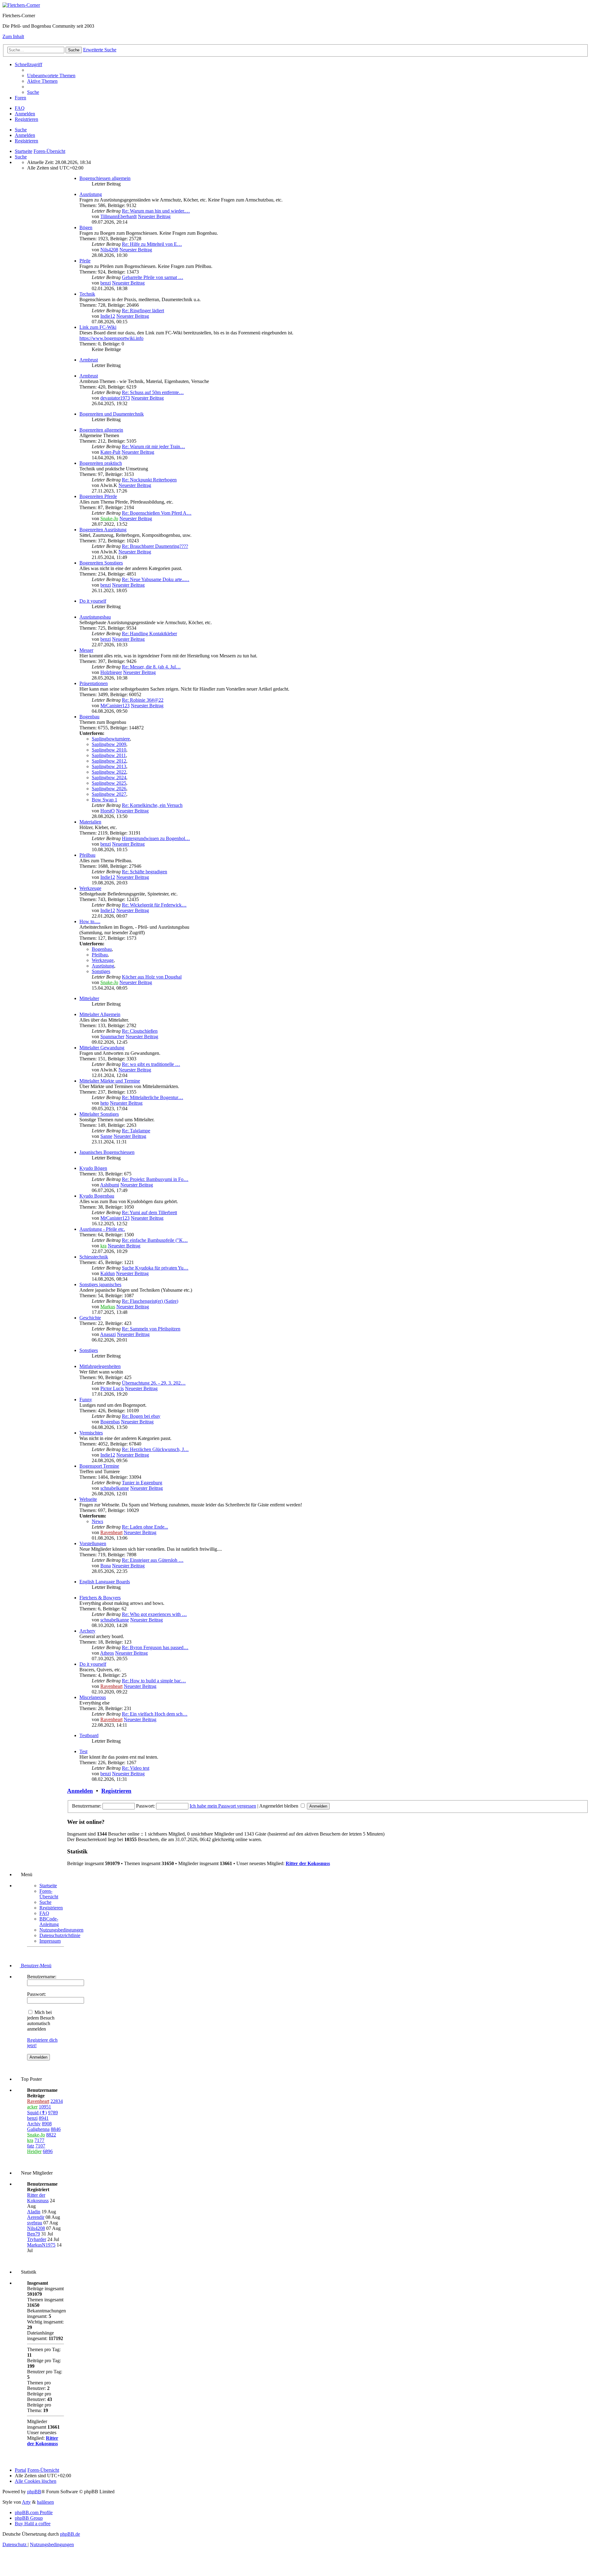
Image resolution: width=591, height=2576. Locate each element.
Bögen (86, 227)
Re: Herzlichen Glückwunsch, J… (155, 1449)
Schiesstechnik (94, 1257)
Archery (87, 1631)
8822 (51, 2135)
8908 (47, 2124)
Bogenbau (89, 717)
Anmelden (25, 135)
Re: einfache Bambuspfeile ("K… (155, 1240)
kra (103, 1246)
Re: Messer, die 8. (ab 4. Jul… (151, 667)
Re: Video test (136, 1768)
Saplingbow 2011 (109, 755)
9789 (53, 2113)
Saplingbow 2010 (109, 750)
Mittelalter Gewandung (102, 1048)
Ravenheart (111, 1532)
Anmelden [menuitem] (25, 114)
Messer (86, 650)
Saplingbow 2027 (109, 794)
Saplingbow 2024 (109, 778)
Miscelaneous (93, 1697)
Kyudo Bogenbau (97, 1196)
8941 (44, 2118)
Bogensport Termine (99, 1466)
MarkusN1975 (41, 2245)
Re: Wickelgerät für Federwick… (154, 905)
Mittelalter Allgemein (100, 1014)
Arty (26, 2502)
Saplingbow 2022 (109, 772)
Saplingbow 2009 (109, 744)
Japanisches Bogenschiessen (107, 1152)
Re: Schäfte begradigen (145, 872)
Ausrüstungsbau (95, 617)
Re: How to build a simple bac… (154, 1681)
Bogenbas (110, 1422)
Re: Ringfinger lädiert (143, 311)
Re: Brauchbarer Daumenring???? (155, 546)
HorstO (108, 811)
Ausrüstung (91, 194)
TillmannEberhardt (119, 216)
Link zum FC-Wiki (98, 327)
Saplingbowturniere (111, 739)
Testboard (89, 1735)
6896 (48, 2151)
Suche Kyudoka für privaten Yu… (155, 1268)
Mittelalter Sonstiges (99, 1114)
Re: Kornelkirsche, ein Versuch (152, 805)
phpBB (34, 2492)
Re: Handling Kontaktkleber (149, 634)
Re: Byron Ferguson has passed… (155, 1647)
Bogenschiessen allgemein (105, 178)
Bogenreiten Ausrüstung (103, 530)
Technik (87, 294)
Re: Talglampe (136, 1131)
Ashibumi (110, 1185)
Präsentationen (94, 683)
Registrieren (26, 141)
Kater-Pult (110, 452)
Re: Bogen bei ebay (141, 1416)
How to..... (90, 921)
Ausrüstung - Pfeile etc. (102, 1229)
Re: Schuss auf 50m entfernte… (153, 392)
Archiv (34, 2124)
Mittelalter (89, 998)
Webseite (88, 1499)
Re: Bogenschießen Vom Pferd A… (157, 513)
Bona (106, 1566)
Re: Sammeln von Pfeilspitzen (151, 1329)
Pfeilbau (87, 855)
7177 (39, 2140)
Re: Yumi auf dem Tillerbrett (149, 1212)
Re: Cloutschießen (140, 1031)
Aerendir (36, 2217)
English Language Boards (105, 1582)
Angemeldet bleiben (279, 1806)
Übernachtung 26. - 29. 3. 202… (154, 1383)
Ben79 (34, 2234)
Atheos (107, 1653)
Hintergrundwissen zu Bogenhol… (156, 838)
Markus (108, 1307)
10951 (45, 2107)
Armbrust (89, 360)
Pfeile (85, 261)
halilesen (45, 2502)
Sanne (106, 1136)
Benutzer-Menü (36, 1966)
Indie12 (108, 316)
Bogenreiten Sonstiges (101, 563)
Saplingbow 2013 (109, 766)
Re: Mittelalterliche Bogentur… (153, 1097)
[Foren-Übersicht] (21, 5)
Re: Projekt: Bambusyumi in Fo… (155, 1179)
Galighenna (38, 2129)
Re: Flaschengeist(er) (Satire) (150, 1301)
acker (32, 2107)
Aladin (34, 2212)
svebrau (35, 2223)
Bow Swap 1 (105, 800)
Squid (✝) (37, 2113)
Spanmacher (112, 1037)
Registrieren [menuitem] (26, 119)
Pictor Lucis (112, 1388)
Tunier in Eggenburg (142, 1483)
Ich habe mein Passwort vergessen (223, 1806)
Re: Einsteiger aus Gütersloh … (153, 1560)
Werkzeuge (90, 888)
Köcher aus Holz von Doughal (152, 977)
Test (83, 1751)
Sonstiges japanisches (100, 1284)
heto (105, 1103)
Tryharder (37, 2239)
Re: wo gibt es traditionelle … (151, 1064)
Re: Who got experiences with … (154, 1614)
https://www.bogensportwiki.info (111, 338)
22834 (57, 2101)
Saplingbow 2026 (109, 789)
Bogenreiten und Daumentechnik (112, 414)
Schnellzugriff (28, 64)
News (97, 1521)
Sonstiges (101, 971)
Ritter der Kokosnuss (308, 1863)
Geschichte (90, 1318)
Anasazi (108, 1334)
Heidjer (34, 2151)
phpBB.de (70, 2534)
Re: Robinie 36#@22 (143, 700)
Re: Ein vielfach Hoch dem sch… (155, 1714)
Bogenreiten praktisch (101, 463)
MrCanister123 (115, 706)
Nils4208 (109, 250)
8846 (56, 2129)
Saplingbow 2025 (109, 783)
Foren (20, 98)
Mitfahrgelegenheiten (100, 1366)
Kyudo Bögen (93, 1168)
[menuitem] (51, 76)
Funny (86, 1400)
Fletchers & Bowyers (100, 1598)
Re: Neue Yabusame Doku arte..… (156, 579)
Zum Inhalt (13, 36)
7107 (40, 2146)
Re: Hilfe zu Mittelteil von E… (152, 244)
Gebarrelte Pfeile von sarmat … (153, 277)
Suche (21, 130)
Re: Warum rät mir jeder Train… (153, 447)
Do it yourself (93, 601)
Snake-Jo (109, 518)
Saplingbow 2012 (109, 761)
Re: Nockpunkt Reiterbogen (149, 480)
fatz (31, 2146)
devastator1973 (115, 398)
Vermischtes (91, 1433)
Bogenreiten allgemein (101, 430)
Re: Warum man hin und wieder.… (156, 211)
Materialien (90, 822)
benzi (106, 283)
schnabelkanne (115, 1488)
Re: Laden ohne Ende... (145, 1527)
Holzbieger (111, 672)
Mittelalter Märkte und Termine (110, 1081)
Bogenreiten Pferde (98, 496)
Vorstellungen (93, 1543)
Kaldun (108, 1273)
